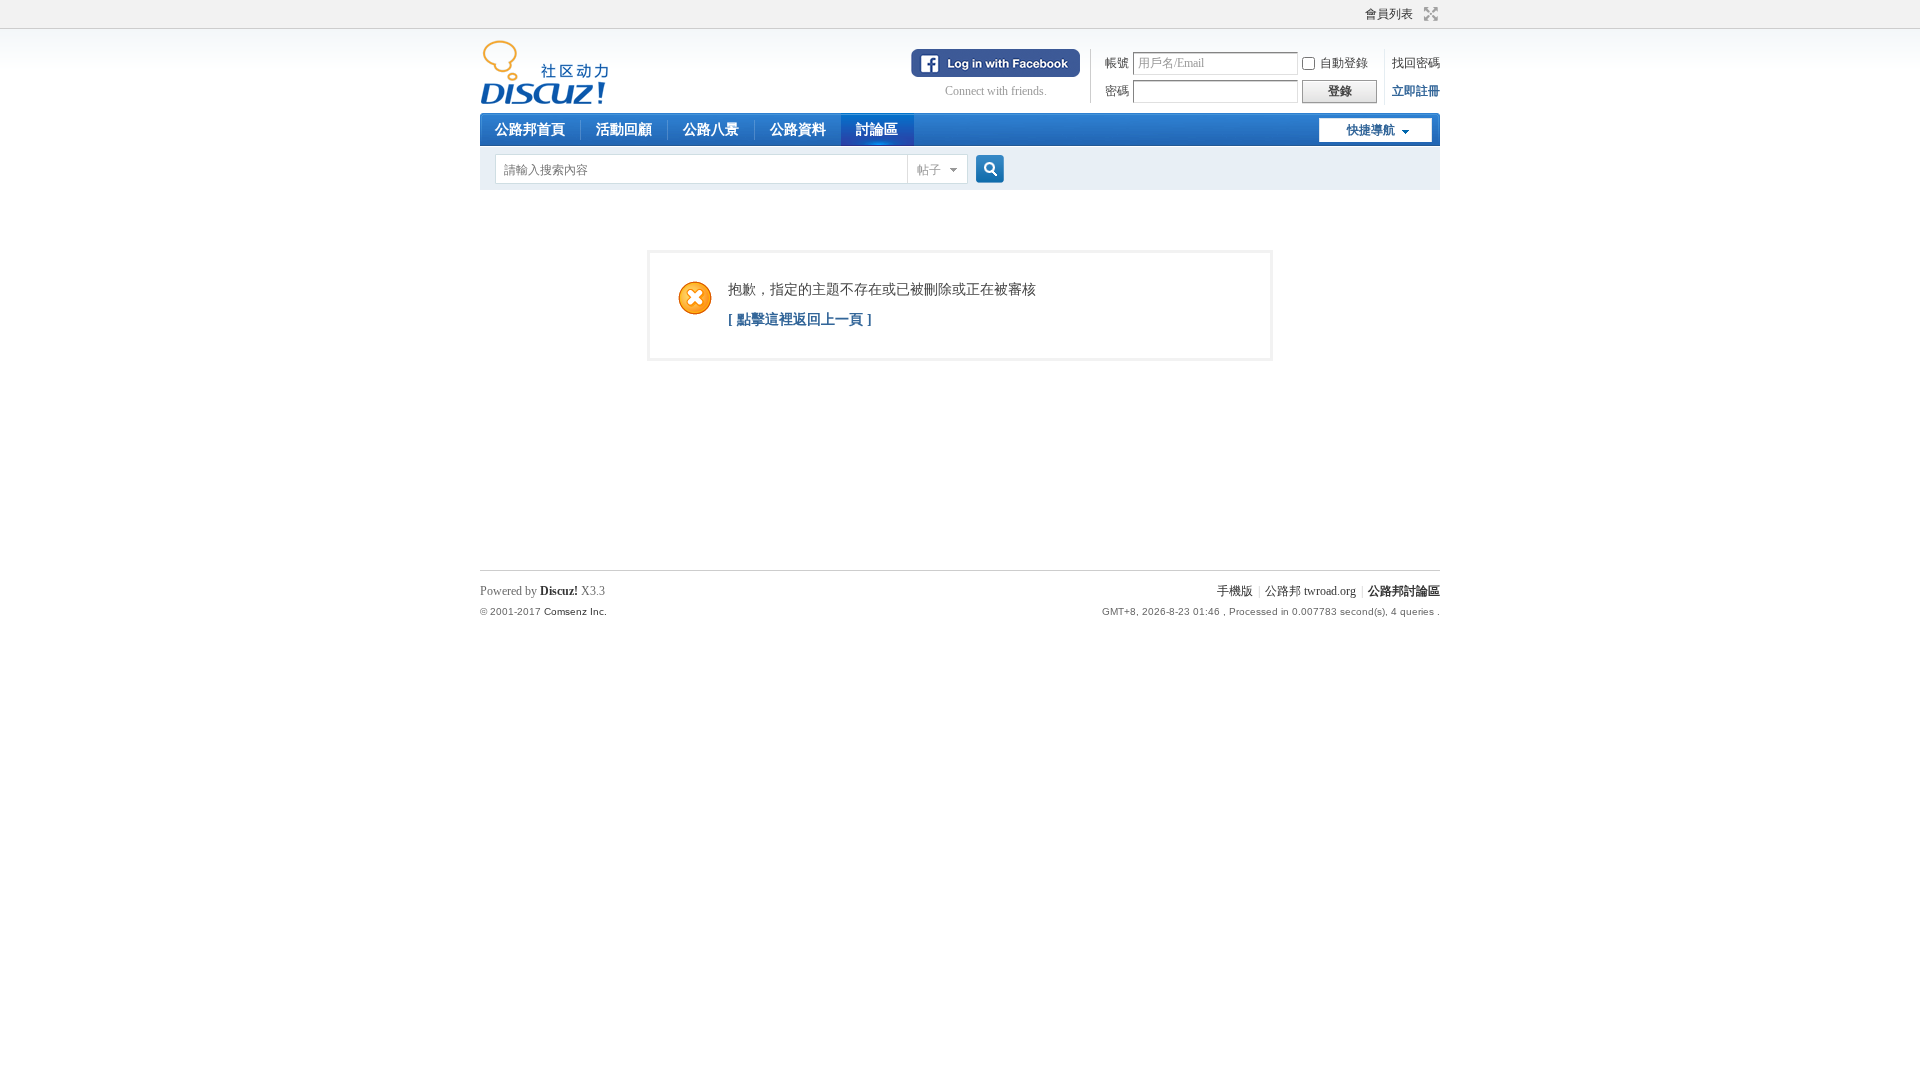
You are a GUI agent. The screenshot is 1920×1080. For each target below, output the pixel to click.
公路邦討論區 (1404, 591)
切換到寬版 (1428, 14)
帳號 (1117, 63)
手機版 (1235, 591)
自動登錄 (1344, 63)
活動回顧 (624, 129)
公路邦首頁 (530, 129)
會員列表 (1389, 14)
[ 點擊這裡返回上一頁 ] (800, 319)
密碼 (1117, 91)
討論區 (877, 129)
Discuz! (559, 591)
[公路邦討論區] (544, 101)
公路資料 (798, 129)
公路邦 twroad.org (1310, 591)
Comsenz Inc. (575, 611)
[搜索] (987, 169)
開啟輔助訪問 (1356, 14)
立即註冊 (1416, 91)
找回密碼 (1416, 63)
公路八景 (711, 129)
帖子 (929, 170)
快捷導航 (1371, 130)
